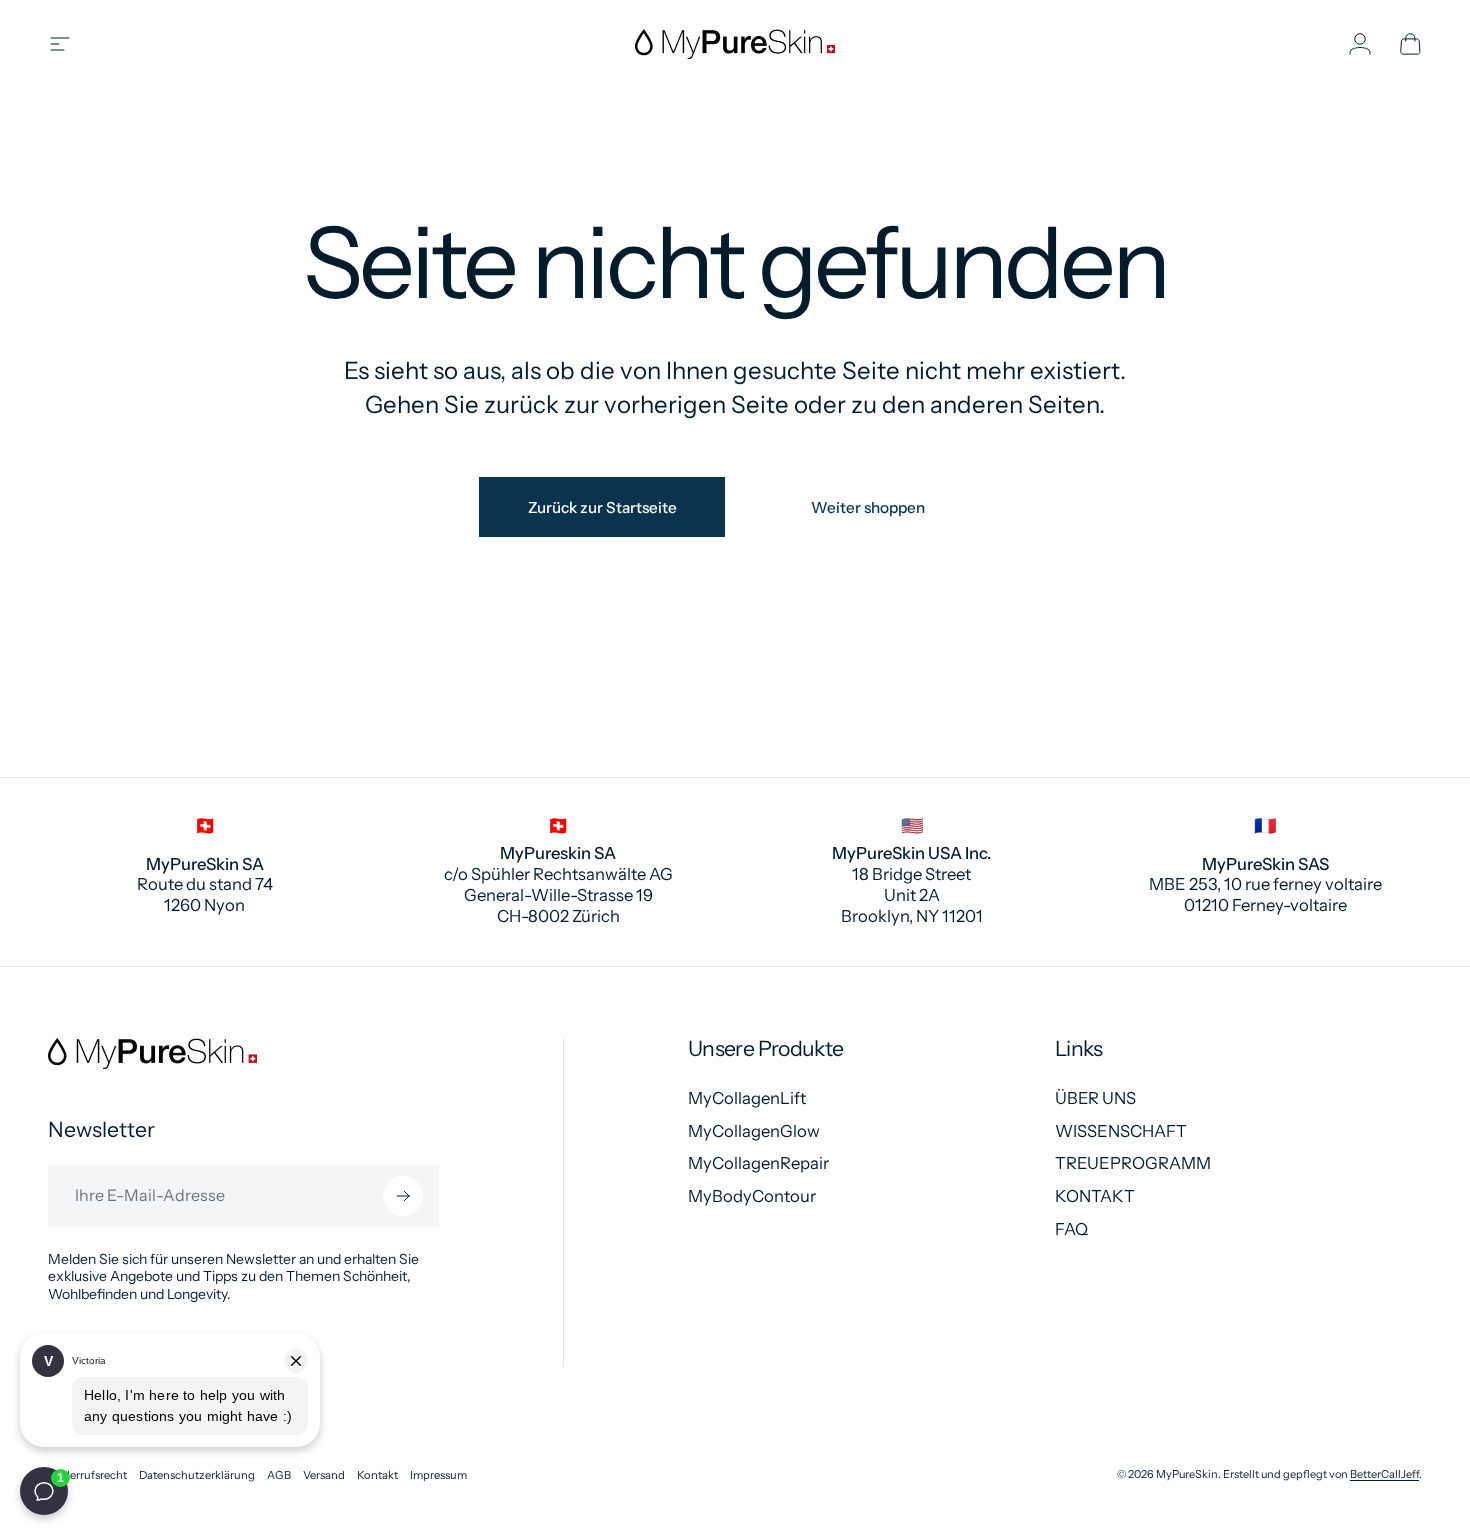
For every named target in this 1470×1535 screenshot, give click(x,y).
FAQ (1071, 1229)
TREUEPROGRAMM (1133, 1163)
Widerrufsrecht (87, 1475)
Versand (324, 1475)
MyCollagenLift (747, 1098)
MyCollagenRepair (758, 1163)
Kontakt (377, 1475)
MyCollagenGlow (754, 1131)
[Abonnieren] (403, 1196)
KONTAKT (1095, 1196)
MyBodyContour (752, 1196)
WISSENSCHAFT (1121, 1131)
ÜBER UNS (1095, 1098)
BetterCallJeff (1384, 1474)
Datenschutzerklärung (197, 1475)
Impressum (438, 1475)
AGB (279, 1475)
